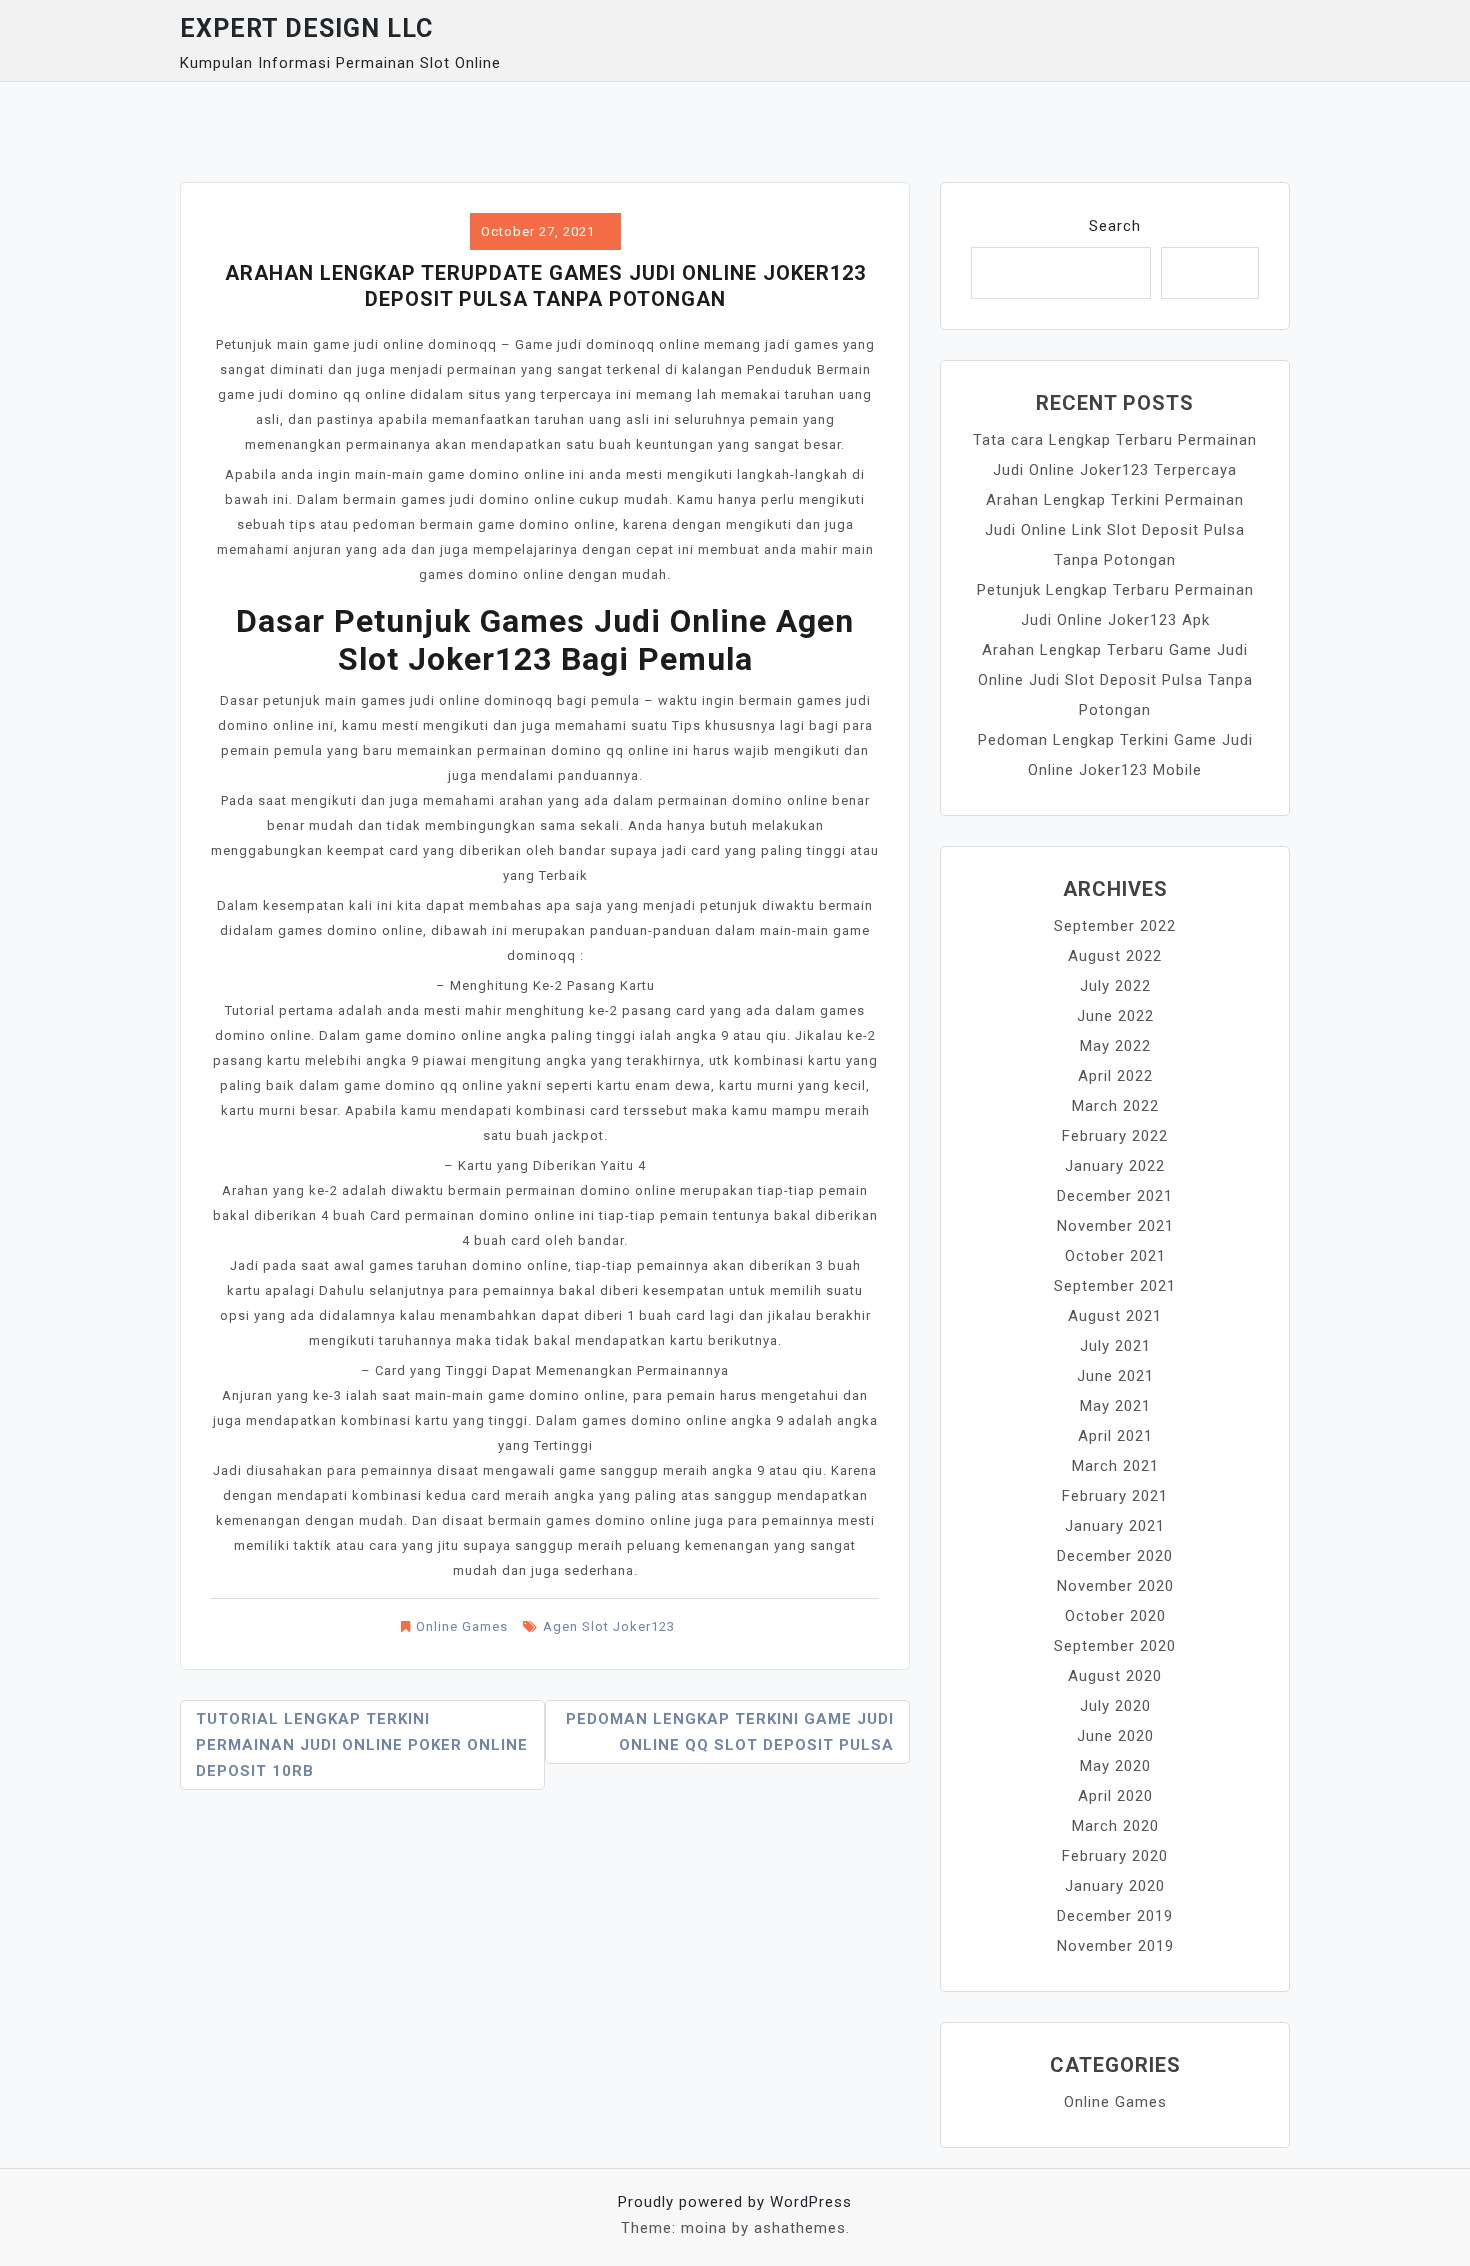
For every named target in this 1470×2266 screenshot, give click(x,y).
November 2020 (1115, 1586)
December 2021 (1115, 1196)
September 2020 (1115, 1646)
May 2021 (1115, 1406)
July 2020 (1115, 1706)
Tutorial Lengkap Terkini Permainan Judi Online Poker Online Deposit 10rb (362, 1745)
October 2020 (1115, 1616)
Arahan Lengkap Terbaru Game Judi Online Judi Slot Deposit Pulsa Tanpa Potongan (1115, 680)
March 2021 (1115, 1466)
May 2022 (1115, 1046)
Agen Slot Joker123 (609, 1626)
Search (1115, 226)
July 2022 (1115, 986)
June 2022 (1115, 1016)
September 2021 (1115, 1286)
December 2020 (1115, 1556)
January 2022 (1115, 1166)
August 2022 (1115, 956)
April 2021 (1115, 1436)
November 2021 (1115, 1226)
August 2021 (1115, 1316)
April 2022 (1115, 1076)
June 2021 (1115, 1376)
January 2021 (1115, 1526)
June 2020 (1115, 1736)
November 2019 (1115, 1946)
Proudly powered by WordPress (735, 2202)
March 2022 (1115, 1106)
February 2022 (1115, 1136)
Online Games (462, 1626)
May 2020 (1115, 1766)
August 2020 (1115, 1676)
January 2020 (1115, 1886)
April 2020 (1115, 1796)
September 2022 (1115, 926)
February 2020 (1115, 1856)
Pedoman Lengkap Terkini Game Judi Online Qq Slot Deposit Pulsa (730, 1732)
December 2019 (1115, 1916)
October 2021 (1115, 1256)
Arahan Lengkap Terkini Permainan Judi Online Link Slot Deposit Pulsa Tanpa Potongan (1115, 530)
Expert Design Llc (306, 28)
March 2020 (1115, 1826)
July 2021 (1115, 1346)
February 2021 (1115, 1496)
